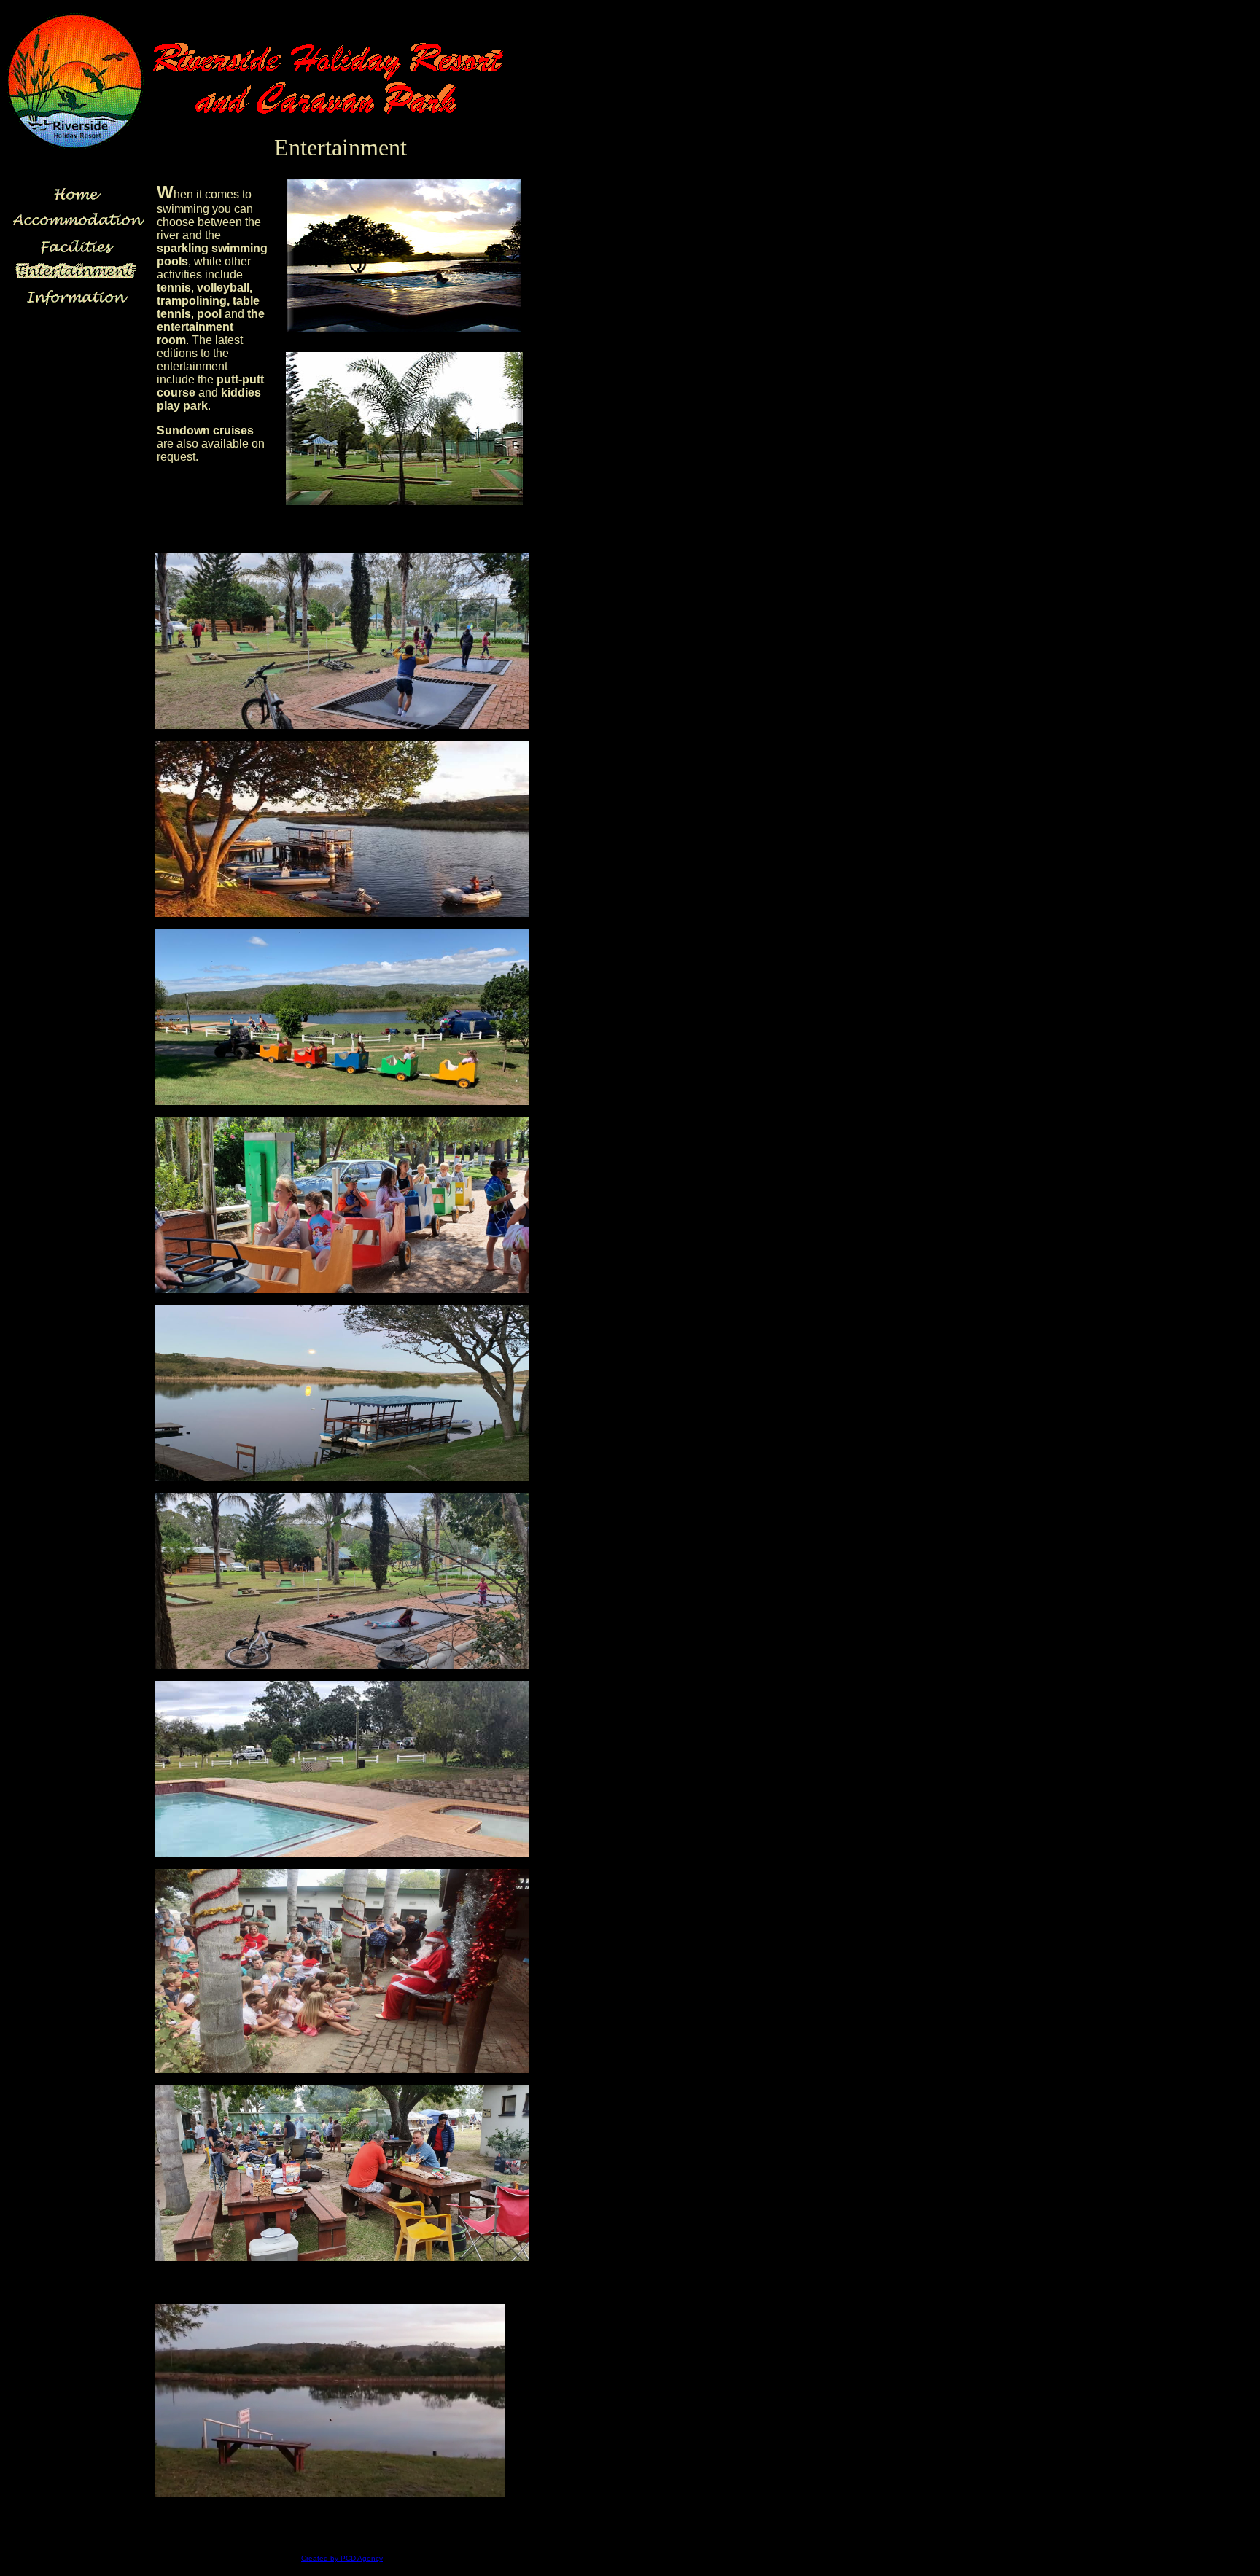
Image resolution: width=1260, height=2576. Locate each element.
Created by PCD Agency (342, 2558)
